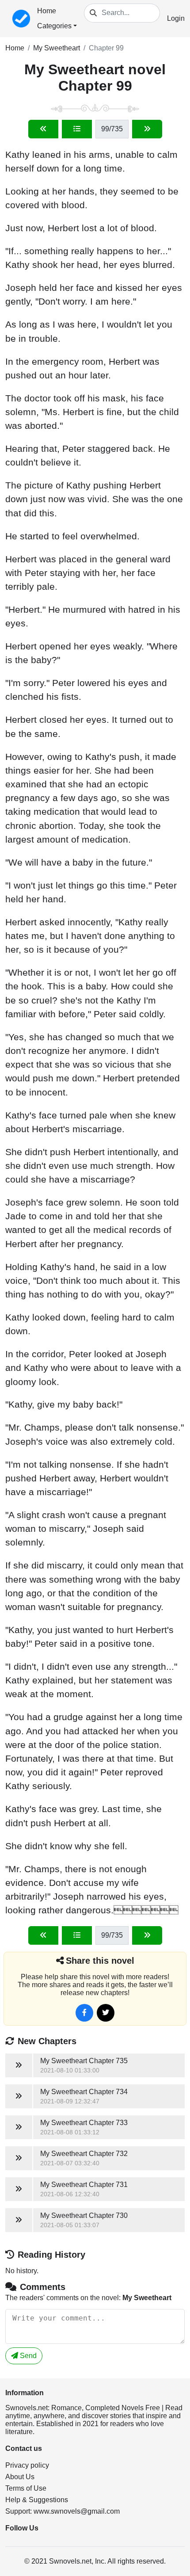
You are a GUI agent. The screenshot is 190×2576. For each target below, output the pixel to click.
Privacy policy (27, 2465)
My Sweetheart (57, 48)
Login (176, 18)
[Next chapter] (147, 129)
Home (47, 11)
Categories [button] (54, 26)
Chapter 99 (106, 48)
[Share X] (106, 2013)
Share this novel (100, 1961)
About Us (20, 2477)
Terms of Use (26, 2488)
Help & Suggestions (37, 2500)
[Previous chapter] (43, 129)
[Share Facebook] (84, 2013)
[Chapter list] (77, 129)
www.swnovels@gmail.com (77, 2511)
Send (27, 2356)
